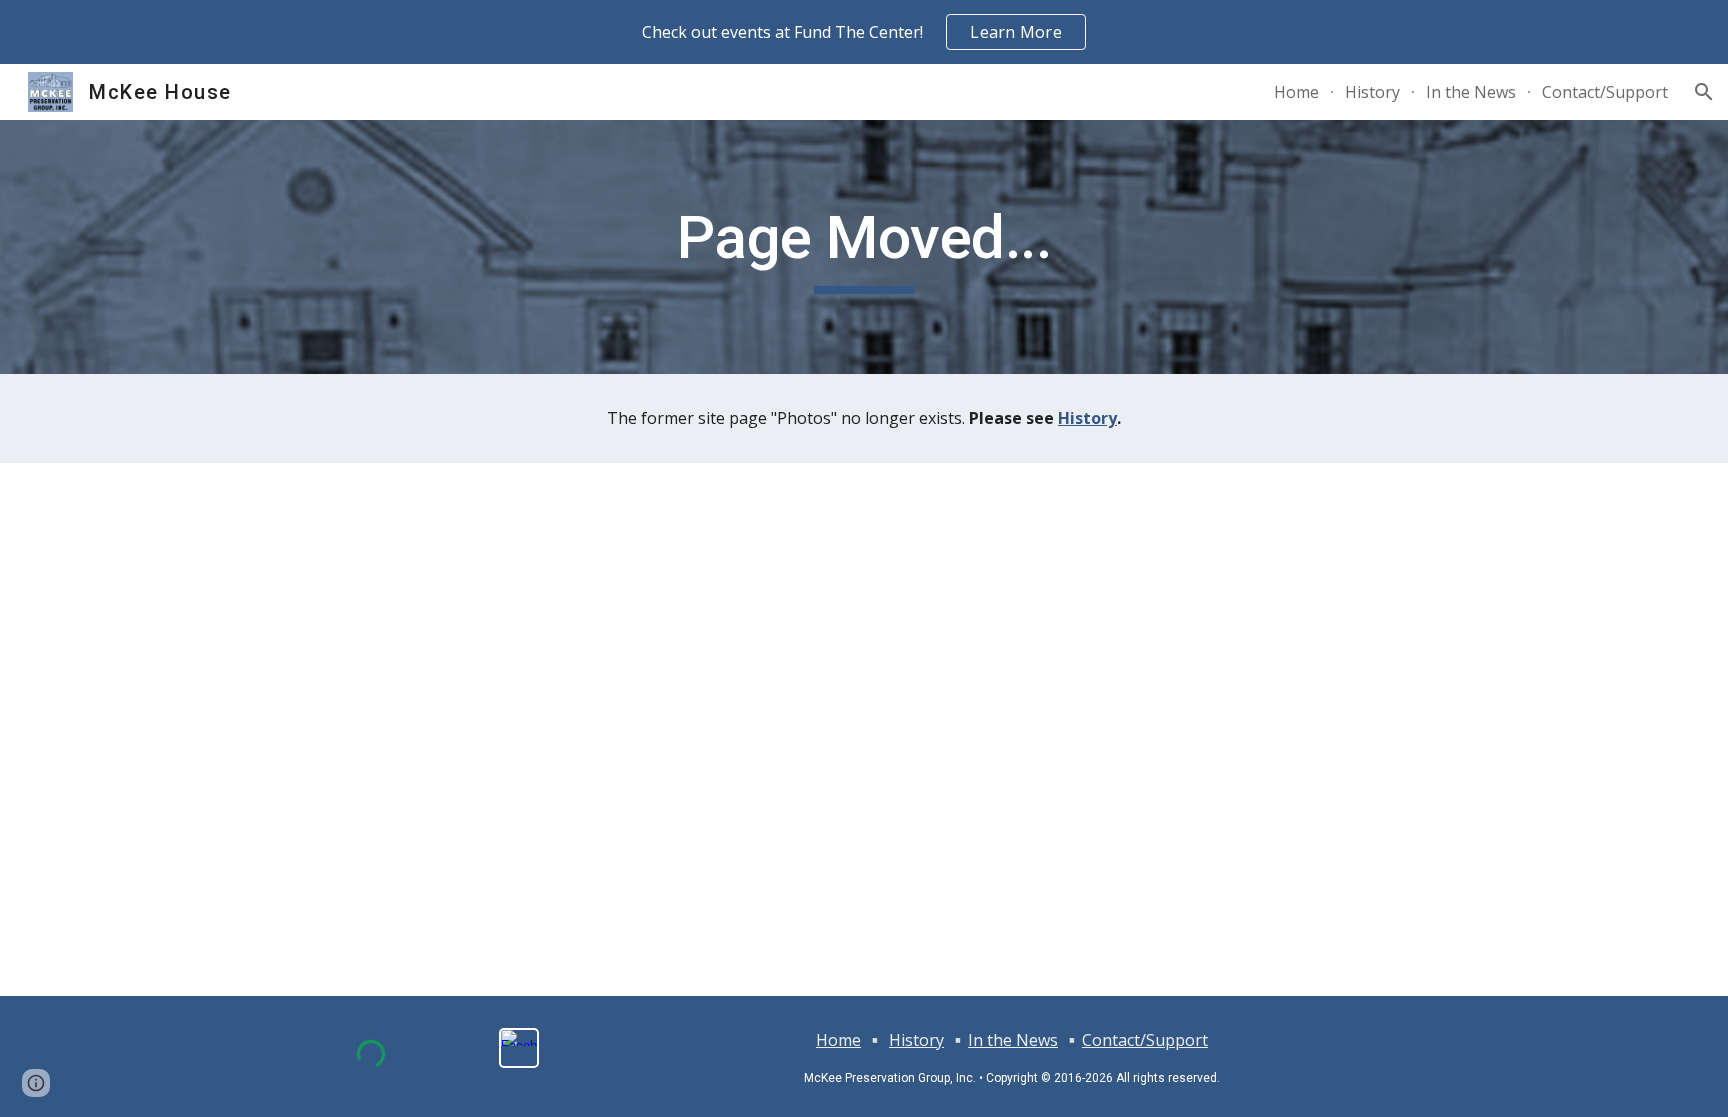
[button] (1704, 92)
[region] (864, 32)
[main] (864, 247)
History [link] (1372, 92)
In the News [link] (1471, 92)
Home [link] (1296, 92)
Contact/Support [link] (1605, 92)
